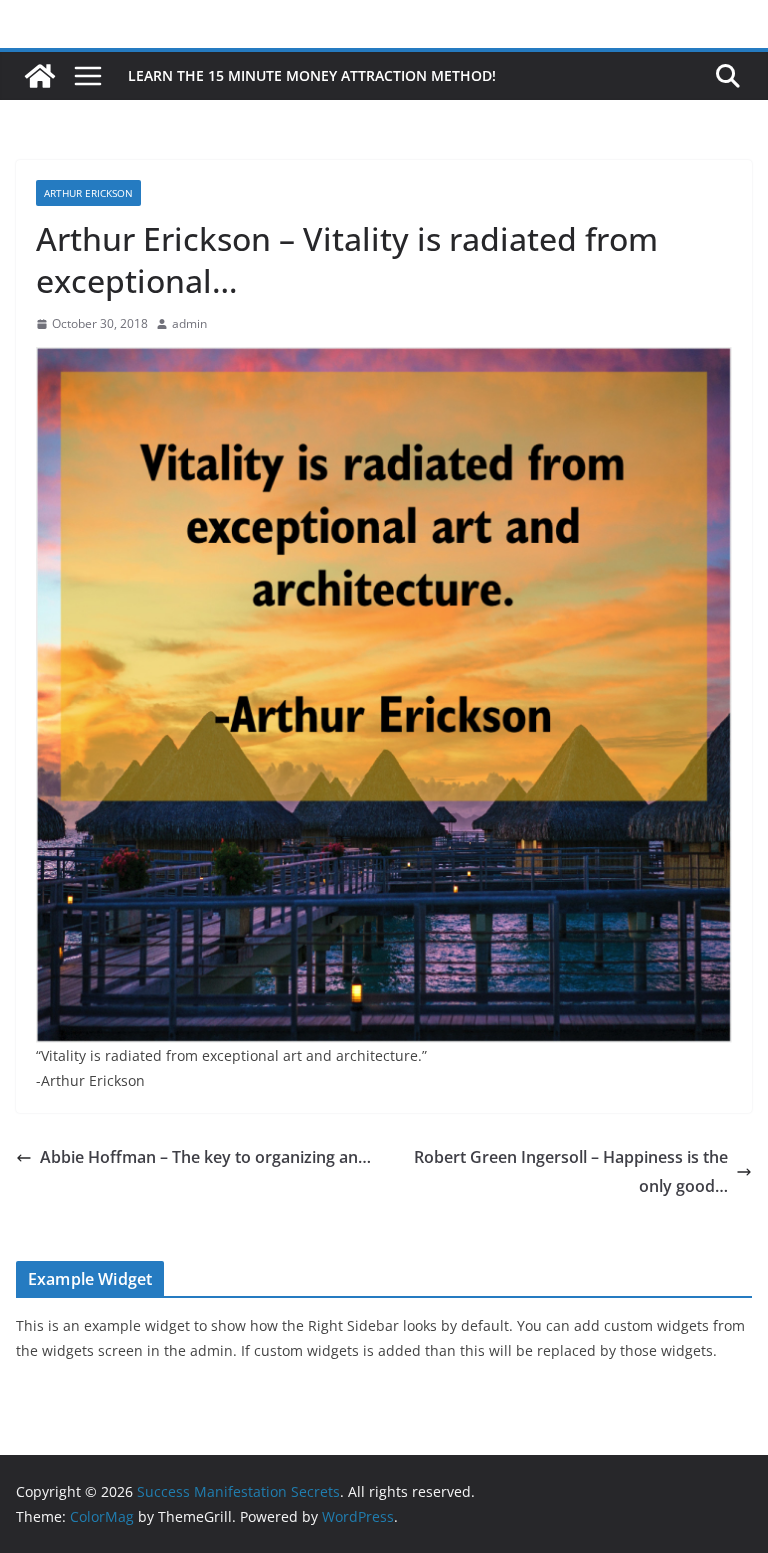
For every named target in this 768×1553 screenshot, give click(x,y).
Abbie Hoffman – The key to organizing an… (205, 1157)
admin (189, 323)
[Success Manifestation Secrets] (40, 76)
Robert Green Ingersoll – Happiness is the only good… (571, 1171)
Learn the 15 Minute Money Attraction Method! (312, 75)
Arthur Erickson (88, 193)
